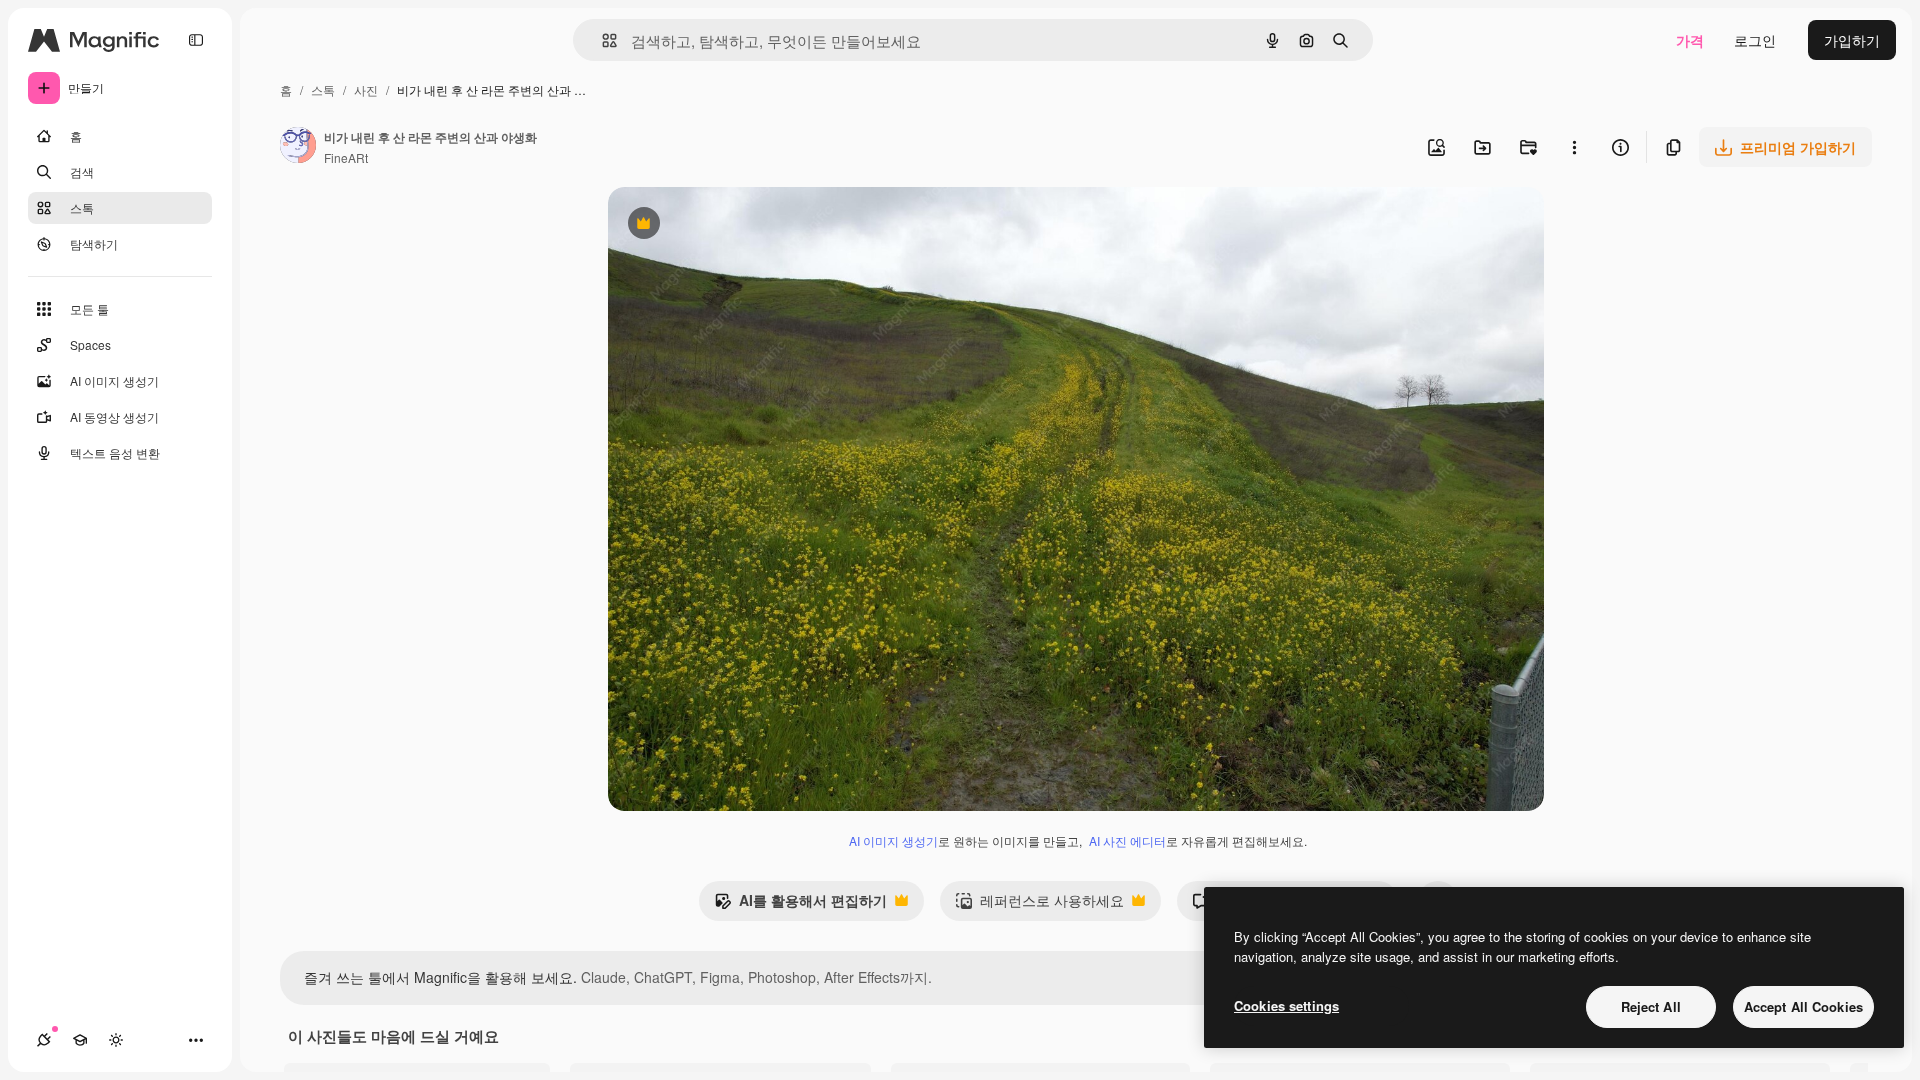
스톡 (323, 89)
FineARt (346, 157)
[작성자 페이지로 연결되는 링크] (298, 147)
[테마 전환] (116, 1040)
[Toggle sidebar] (196, 40)
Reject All (1651, 1006)
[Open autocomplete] (601, 40)
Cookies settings (1286, 1005)
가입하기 (1852, 40)
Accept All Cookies (1803, 1006)
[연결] (44, 1040)
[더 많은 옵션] (1574, 147)
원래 (723, 225)
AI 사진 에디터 (1127, 840)
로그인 (1755, 40)
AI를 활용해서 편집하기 (800, 905)
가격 (1690, 40)
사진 (366, 89)
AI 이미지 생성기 (893, 840)
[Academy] (80, 1040)
